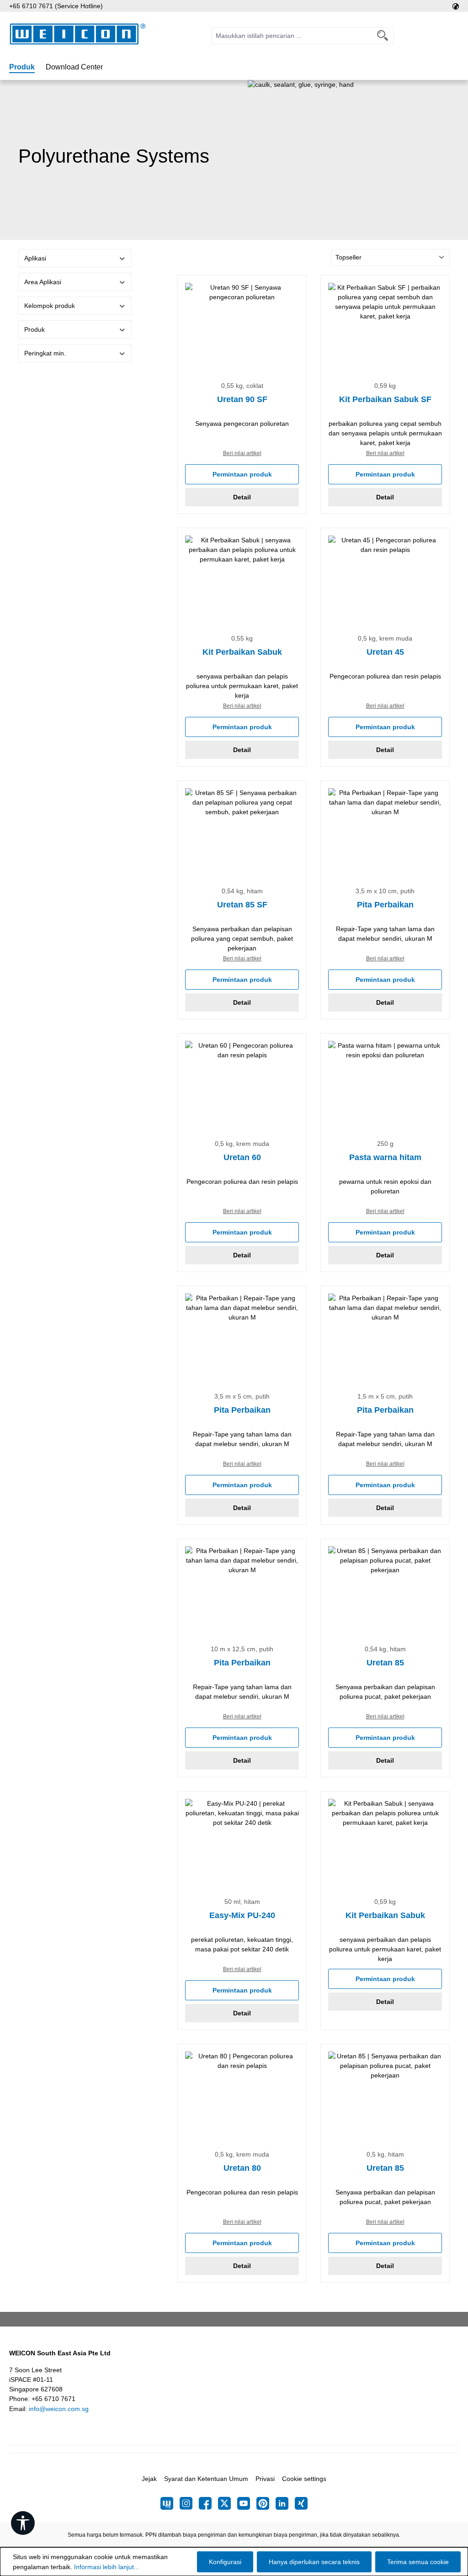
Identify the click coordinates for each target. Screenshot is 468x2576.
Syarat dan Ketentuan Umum (206, 2479)
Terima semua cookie (418, 2562)
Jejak (149, 2479)
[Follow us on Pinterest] (266, 2503)
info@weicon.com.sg (59, 2409)
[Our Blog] (170, 2503)
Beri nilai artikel (242, 453)
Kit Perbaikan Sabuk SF (385, 399)
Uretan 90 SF (242, 399)
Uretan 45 (385, 652)
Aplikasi (35, 258)
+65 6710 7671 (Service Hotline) (56, 6)
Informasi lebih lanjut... (107, 2567)
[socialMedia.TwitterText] (228, 2503)
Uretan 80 (242, 2168)
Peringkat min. (45, 353)
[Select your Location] (456, 6)
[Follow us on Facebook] (208, 2503)
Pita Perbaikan (385, 905)
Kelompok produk (50, 306)
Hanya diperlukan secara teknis (314, 2562)
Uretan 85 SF (242, 905)
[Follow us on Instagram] (189, 2503)
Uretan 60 (242, 1157)
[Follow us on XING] (301, 2503)
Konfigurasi (225, 2562)
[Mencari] (383, 36)
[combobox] (292, 36)
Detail (242, 497)
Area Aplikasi (43, 282)
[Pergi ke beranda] (78, 34)
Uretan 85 (385, 1663)
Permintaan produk (242, 474)
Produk (35, 329)
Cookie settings (304, 2479)
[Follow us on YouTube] (247, 2503)
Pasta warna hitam (385, 1157)
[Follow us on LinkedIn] (285, 2503)
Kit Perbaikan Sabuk (242, 652)
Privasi (265, 2479)
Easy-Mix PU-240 (242, 1915)
